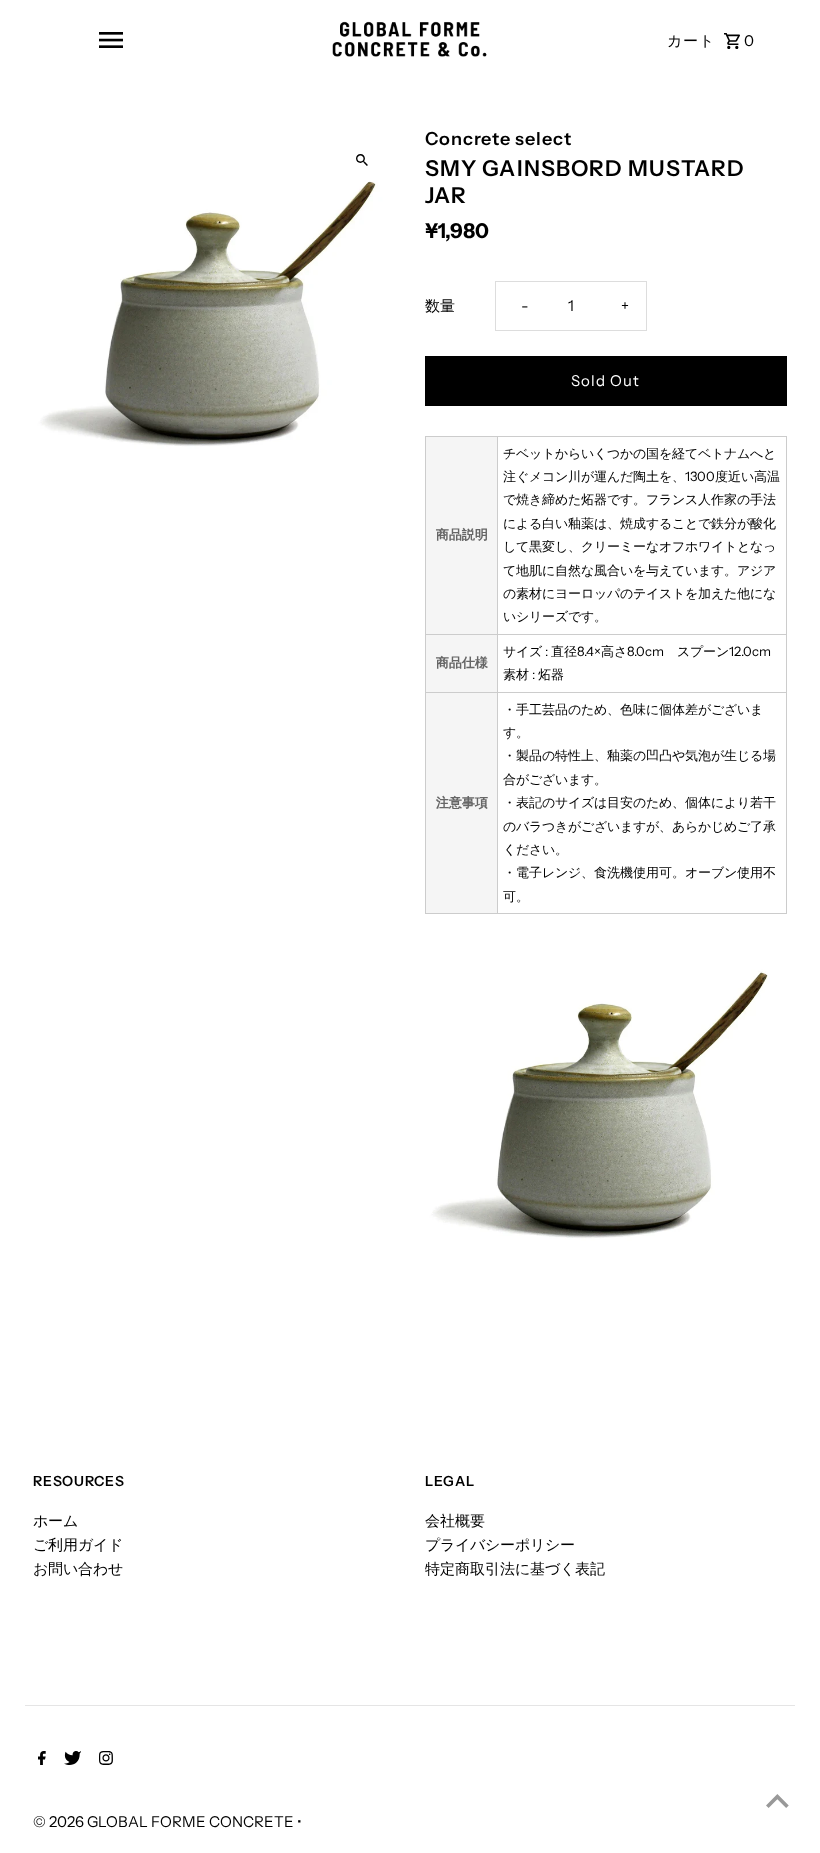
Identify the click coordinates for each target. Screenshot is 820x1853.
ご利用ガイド (78, 1544)
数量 (440, 305)
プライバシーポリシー (500, 1544)
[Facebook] (39, 1760)
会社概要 (455, 1520)
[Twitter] (70, 1760)
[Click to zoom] (362, 160)
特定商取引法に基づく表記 (515, 1568)
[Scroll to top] (777, 1800)
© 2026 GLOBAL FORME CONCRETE (165, 1821)
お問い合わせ (78, 1568)
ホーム (55, 1520)
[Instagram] (103, 1760)
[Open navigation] (110, 40)
